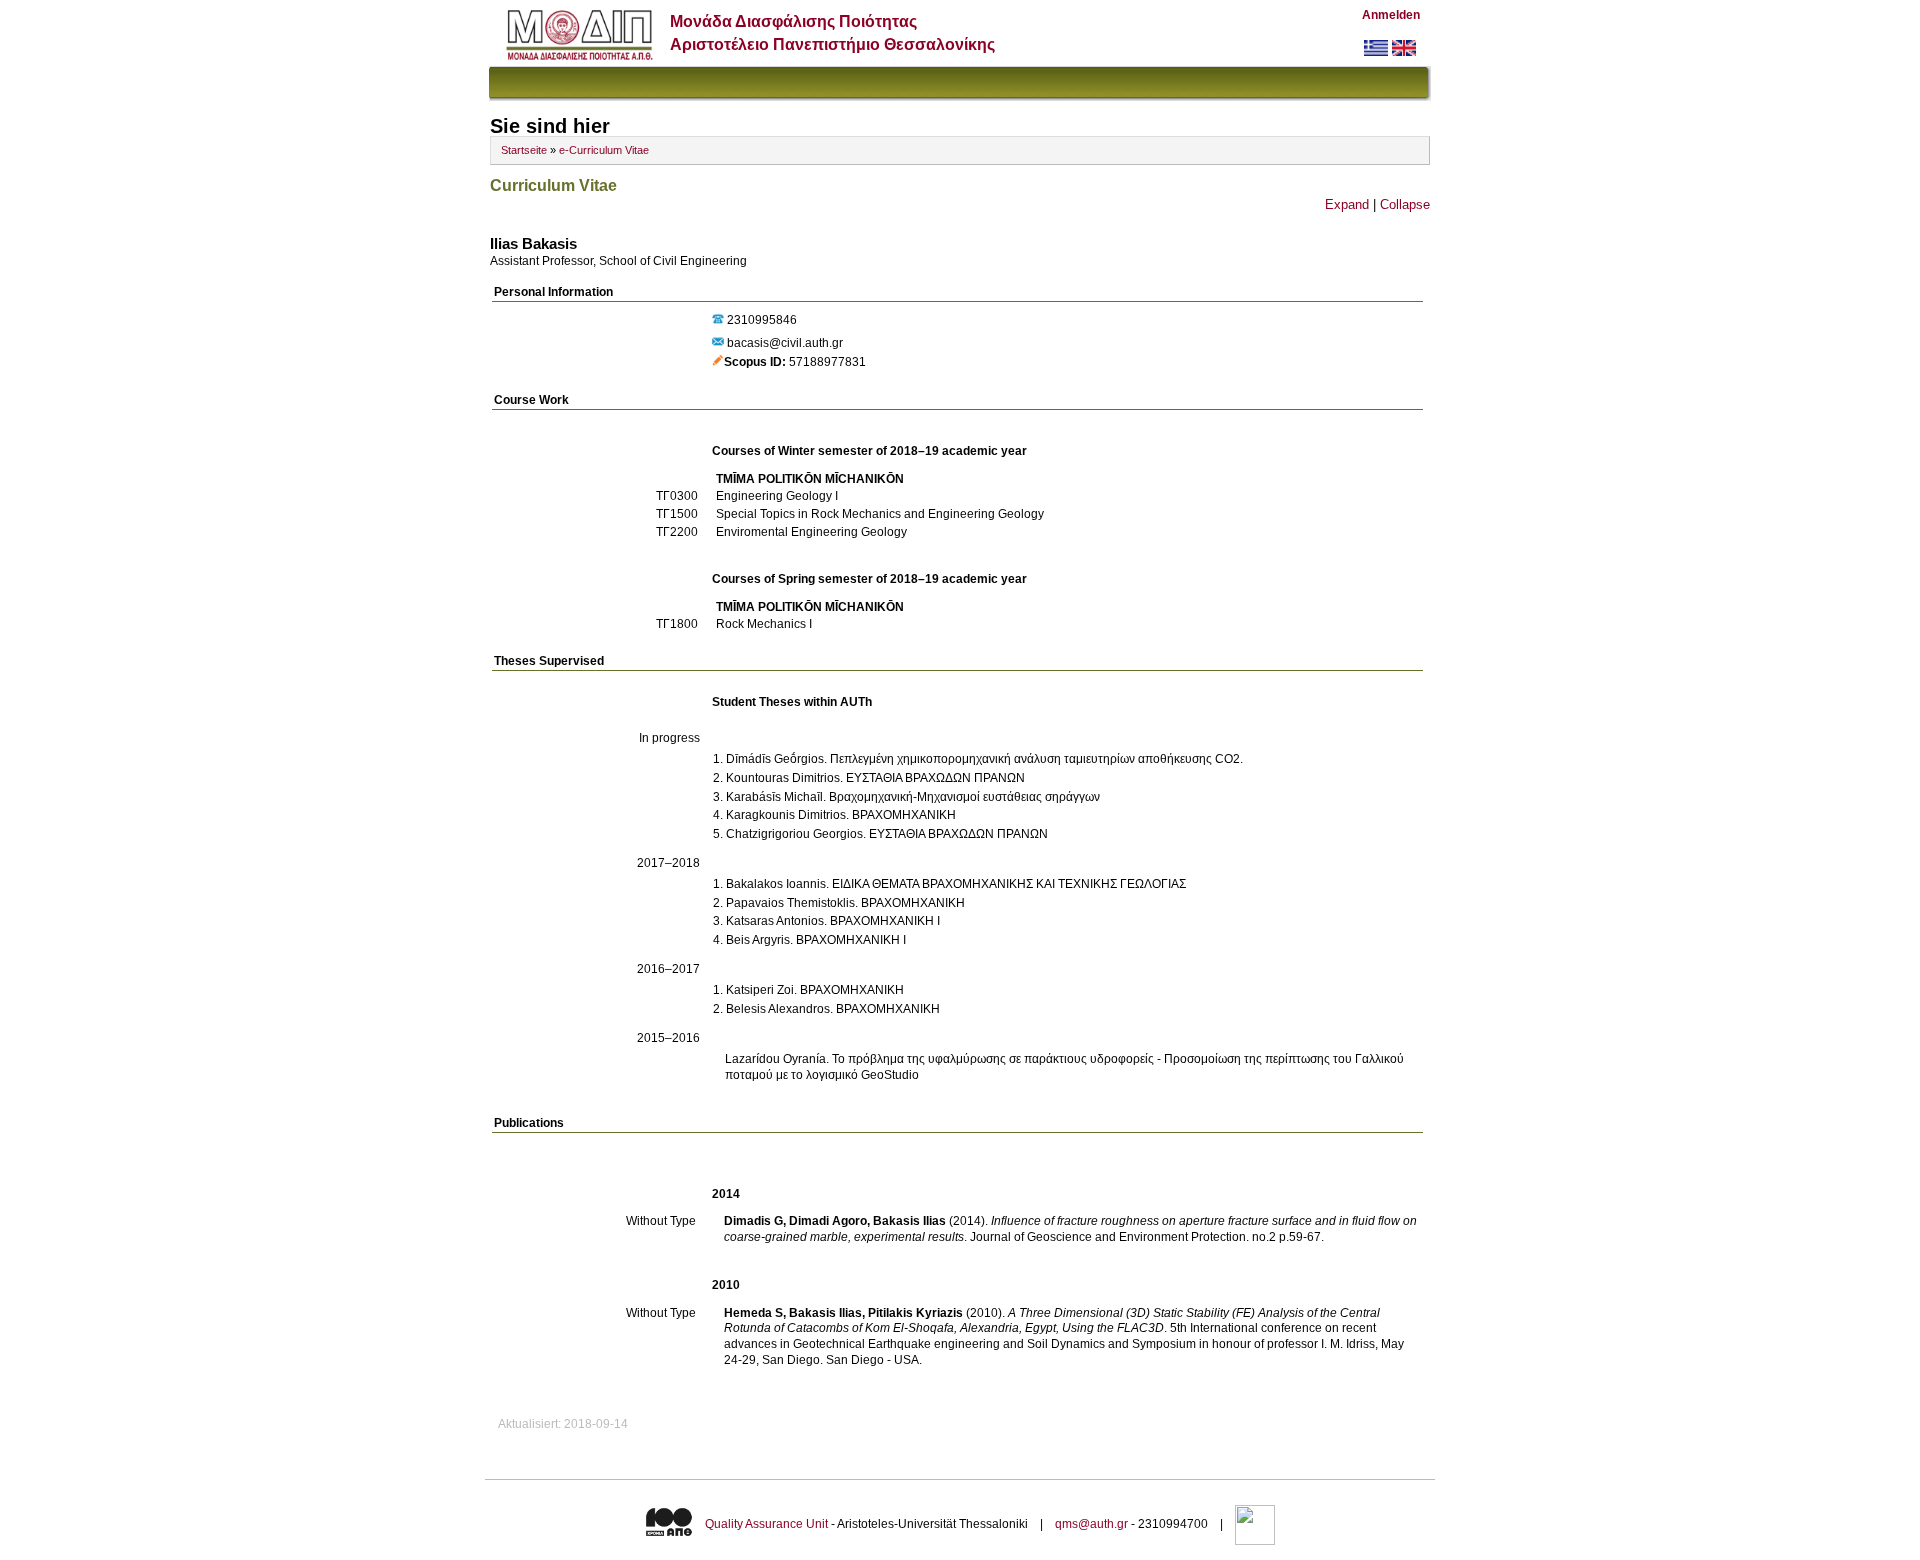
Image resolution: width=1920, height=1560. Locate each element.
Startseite (524, 150)
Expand (1347, 204)
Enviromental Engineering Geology (811, 532)
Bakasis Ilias (909, 1221)
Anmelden (1391, 15)
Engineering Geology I (777, 496)
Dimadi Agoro (828, 1221)
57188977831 (827, 362)
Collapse (1405, 204)
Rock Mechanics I (764, 624)
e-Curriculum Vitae (604, 150)
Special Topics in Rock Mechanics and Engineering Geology (880, 514)
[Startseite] (579, 55)
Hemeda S (753, 1313)
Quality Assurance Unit (766, 1524)
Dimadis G (753, 1221)
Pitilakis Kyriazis (915, 1313)
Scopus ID (753, 362)
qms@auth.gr (1091, 1524)
